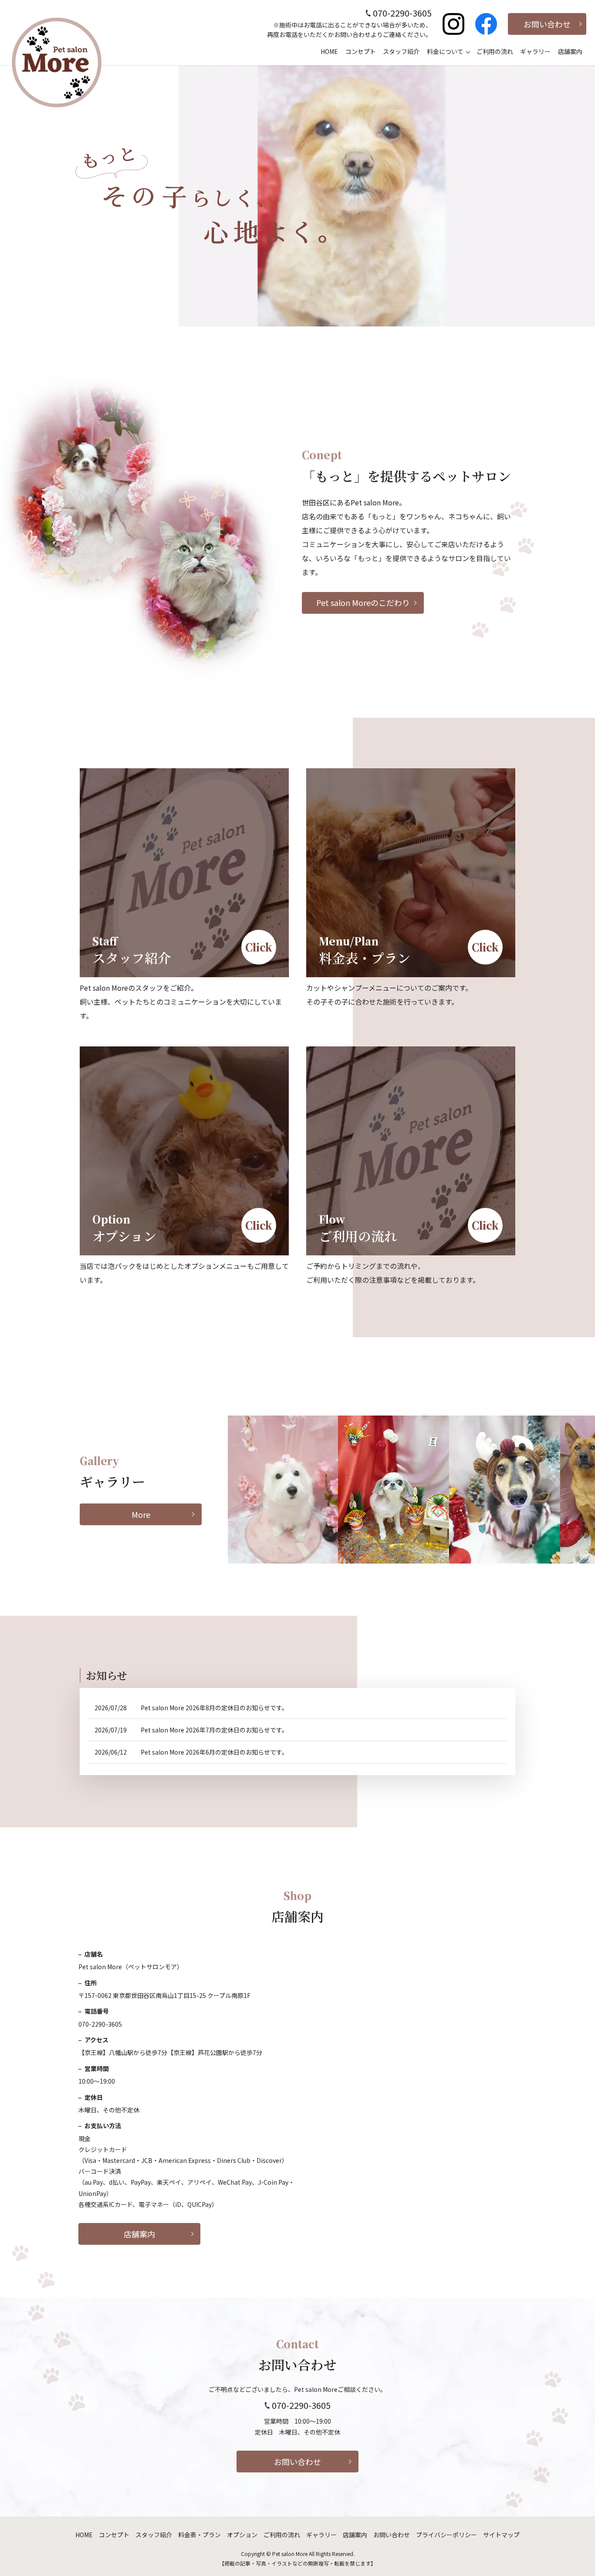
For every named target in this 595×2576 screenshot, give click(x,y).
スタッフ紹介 (401, 51)
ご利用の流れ (495, 51)
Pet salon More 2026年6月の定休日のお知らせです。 (214, 1752)
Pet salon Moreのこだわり (363, 602)
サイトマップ (501, 2535)
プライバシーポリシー (446, 2535)
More (141, 1514)
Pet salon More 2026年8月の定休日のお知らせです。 (214, 1708)
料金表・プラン (199, 2535)
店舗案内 (570, 51)
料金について (445, 51)
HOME (329, 51)
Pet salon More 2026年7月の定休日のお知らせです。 (214, 1730)
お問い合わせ (547, 24)
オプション (242, 2535)
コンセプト (361, 51)
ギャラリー (535, 51)
